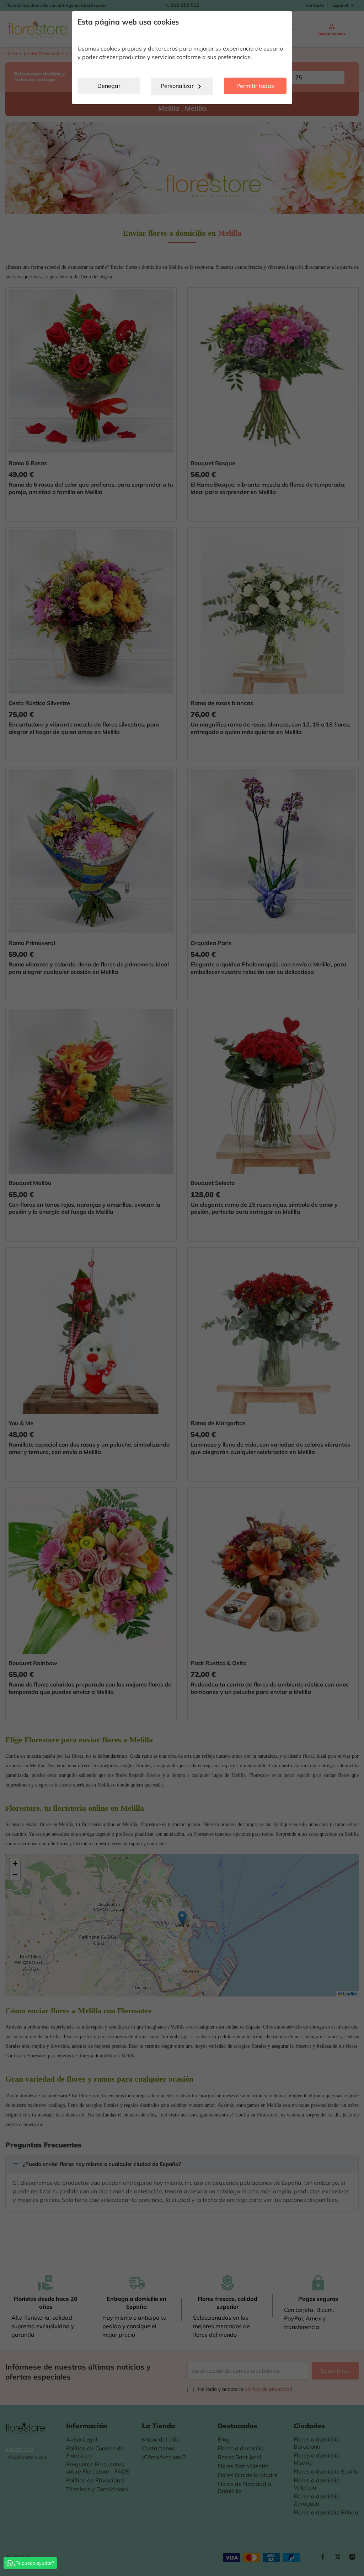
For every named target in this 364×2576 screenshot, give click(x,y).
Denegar (109, 86)
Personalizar (182, 86)
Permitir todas (255, 86)
